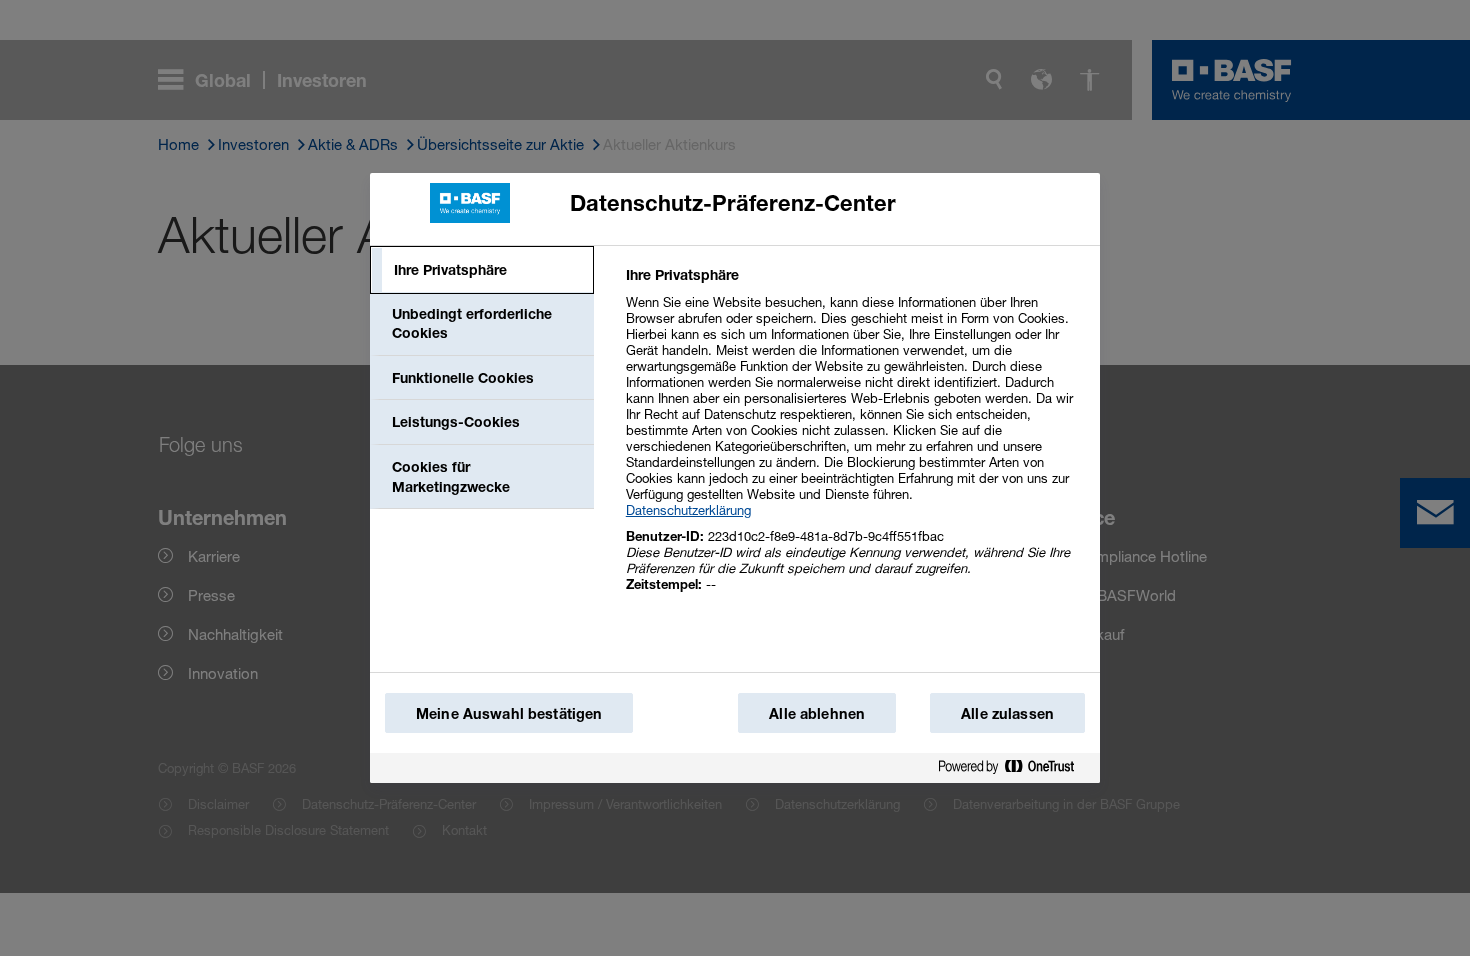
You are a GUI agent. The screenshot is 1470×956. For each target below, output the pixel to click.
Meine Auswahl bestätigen (509, 713)
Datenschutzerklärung (688, 510)
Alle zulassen (1007, 713)
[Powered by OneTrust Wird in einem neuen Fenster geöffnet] (1014, 767)
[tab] (482, 270)
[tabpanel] (854, 440)
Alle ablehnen (817, 713)
